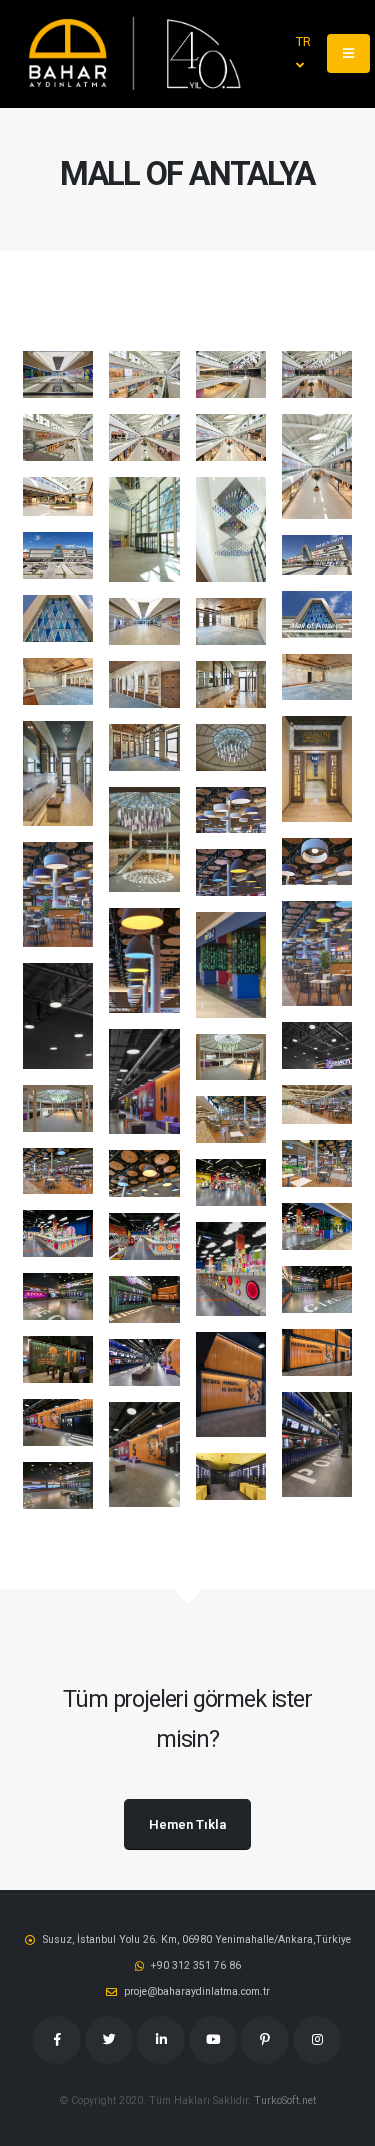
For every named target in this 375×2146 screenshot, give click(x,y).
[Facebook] (57, 2040)
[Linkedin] (161, 2040)
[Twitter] (109, 2040)
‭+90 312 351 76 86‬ (196, 1965)
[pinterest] (265, 2040)
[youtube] (213, 2040)
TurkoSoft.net (285, 2100)
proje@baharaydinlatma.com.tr (197, 1991)
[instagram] (317, 2040)
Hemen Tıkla (187, 1824)
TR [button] (303, 41)
